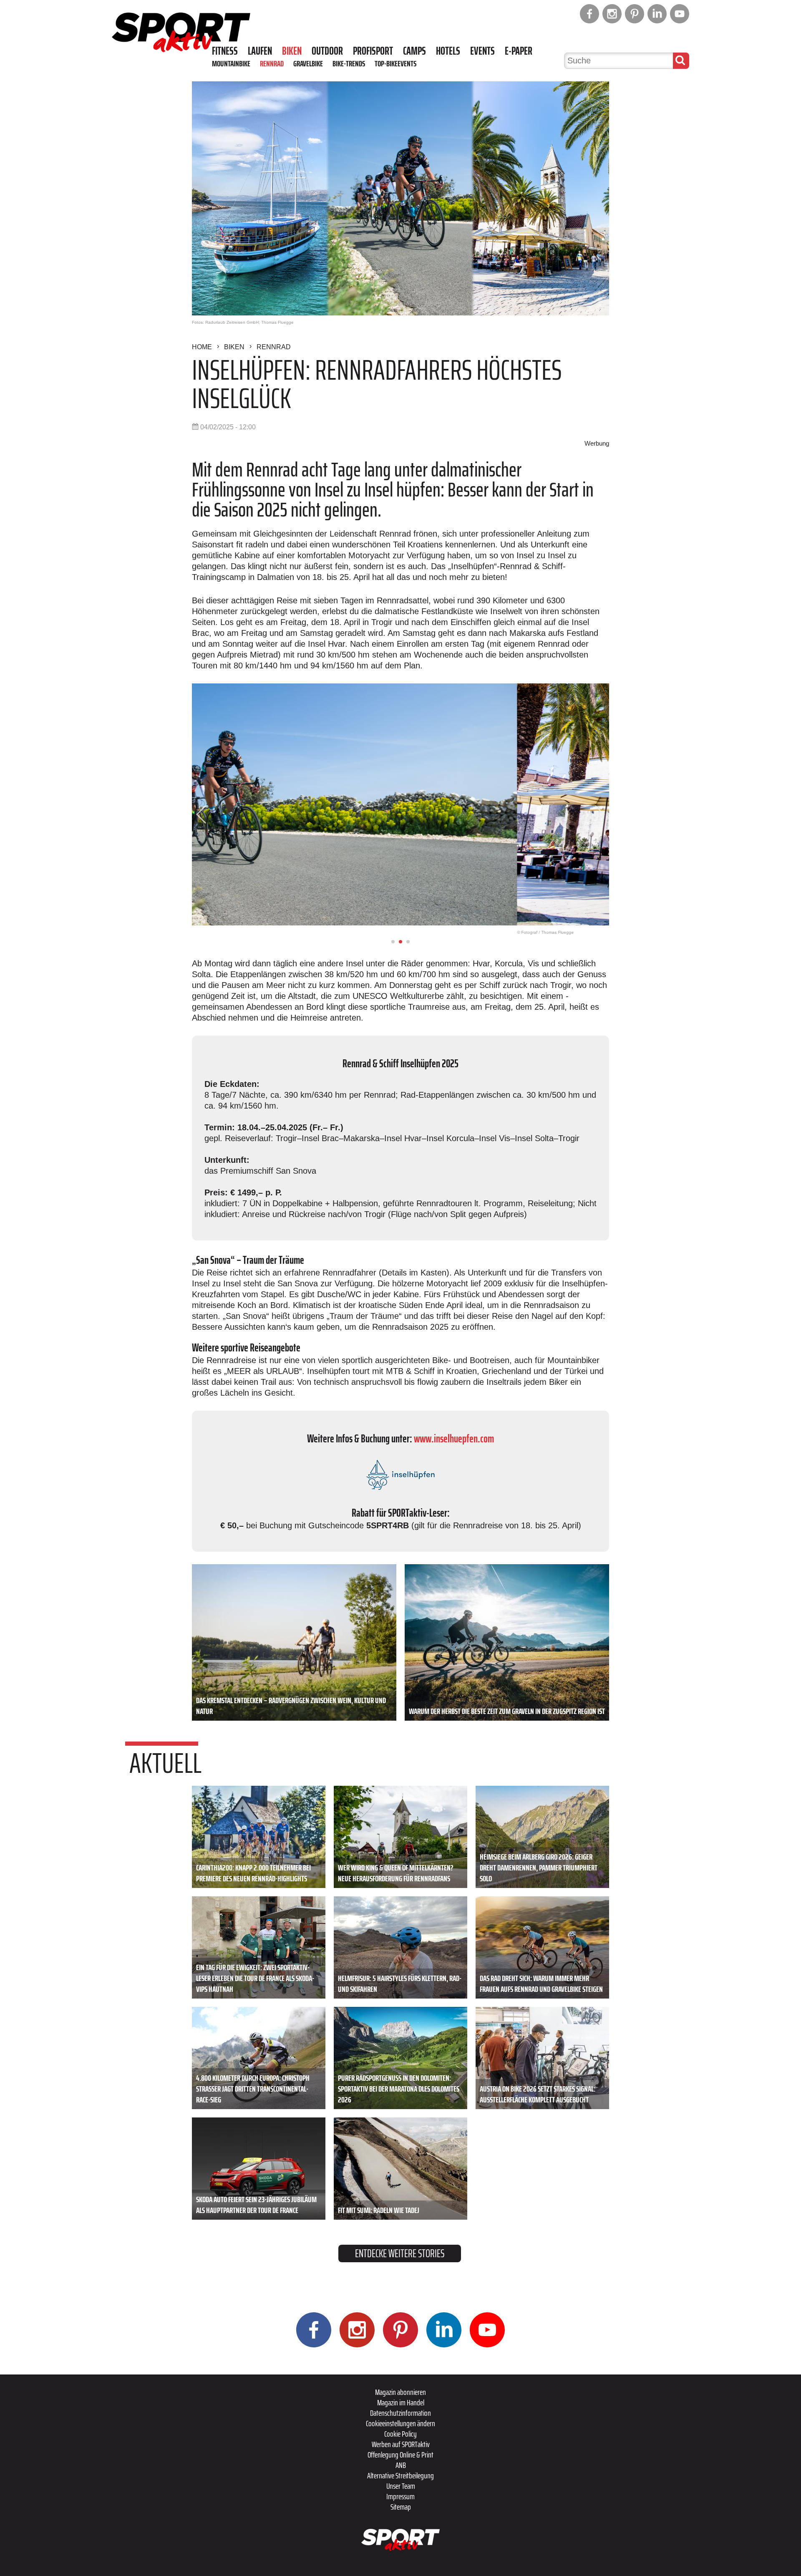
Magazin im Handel (401, 2402)
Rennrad (272, 63)
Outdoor (327, 51)
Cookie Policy (400, 2434)
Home (202, 347)
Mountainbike (231, 63)
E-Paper (519, 51)
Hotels (448, 51)
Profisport (373, 51)
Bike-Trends (349, 63)
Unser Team (401, 2486)
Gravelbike (308, 63)
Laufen (260, 51)
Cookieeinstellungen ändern (400, 2423)
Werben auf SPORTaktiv (401, 2444)
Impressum (400, 2496)
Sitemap (401, 2507)
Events (482, 51)
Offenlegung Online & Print (400, 2455)
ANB (401, 2465)
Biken (292, 51)
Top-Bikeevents (395, 63)
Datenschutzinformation (400, 2413)
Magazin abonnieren (400, 2392)
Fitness (225, 51)
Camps (414, 51)
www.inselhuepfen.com (454, 1438)
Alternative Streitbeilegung (400, 2475)
